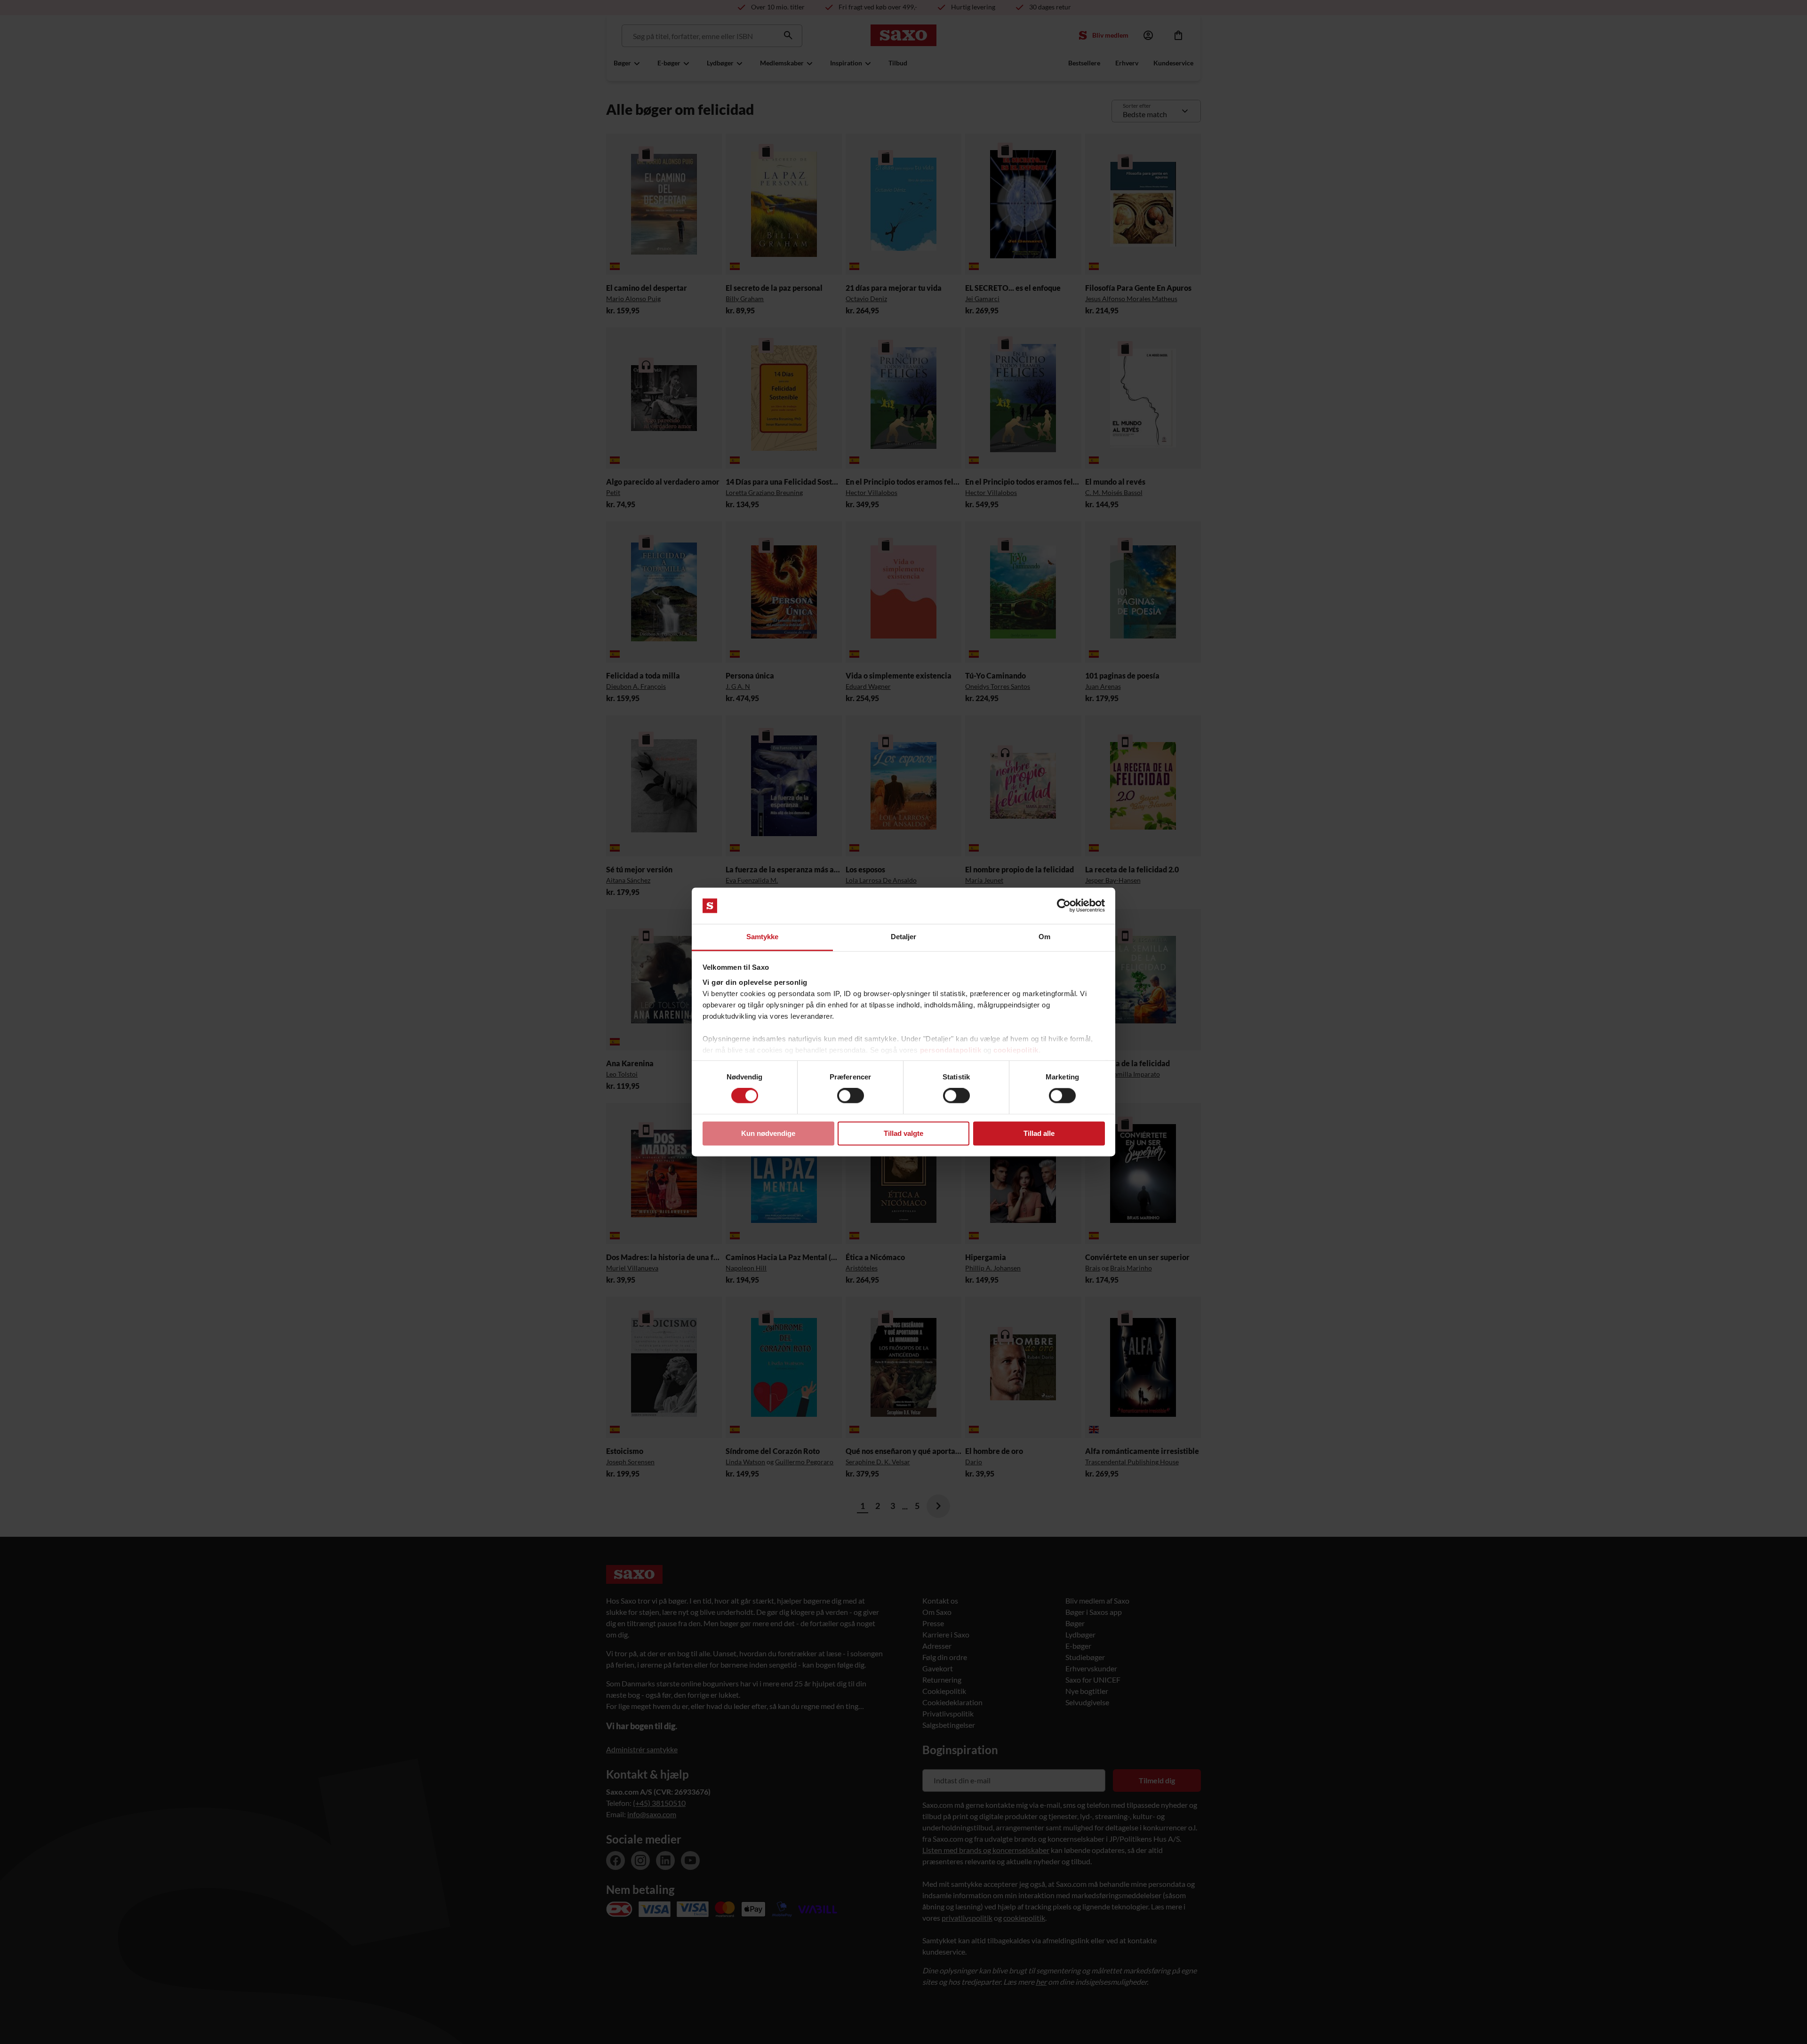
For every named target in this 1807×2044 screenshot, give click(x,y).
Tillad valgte (903, 1133)
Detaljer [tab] (904, 937)
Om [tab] (1044, 937)
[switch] (851, 1096)
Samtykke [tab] (763, 937)
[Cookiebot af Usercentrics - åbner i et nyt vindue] (1064, 906)
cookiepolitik (1016, 1050)
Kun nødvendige (768, 1133)
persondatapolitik (951, 1050)
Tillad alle (1039, 1133)
